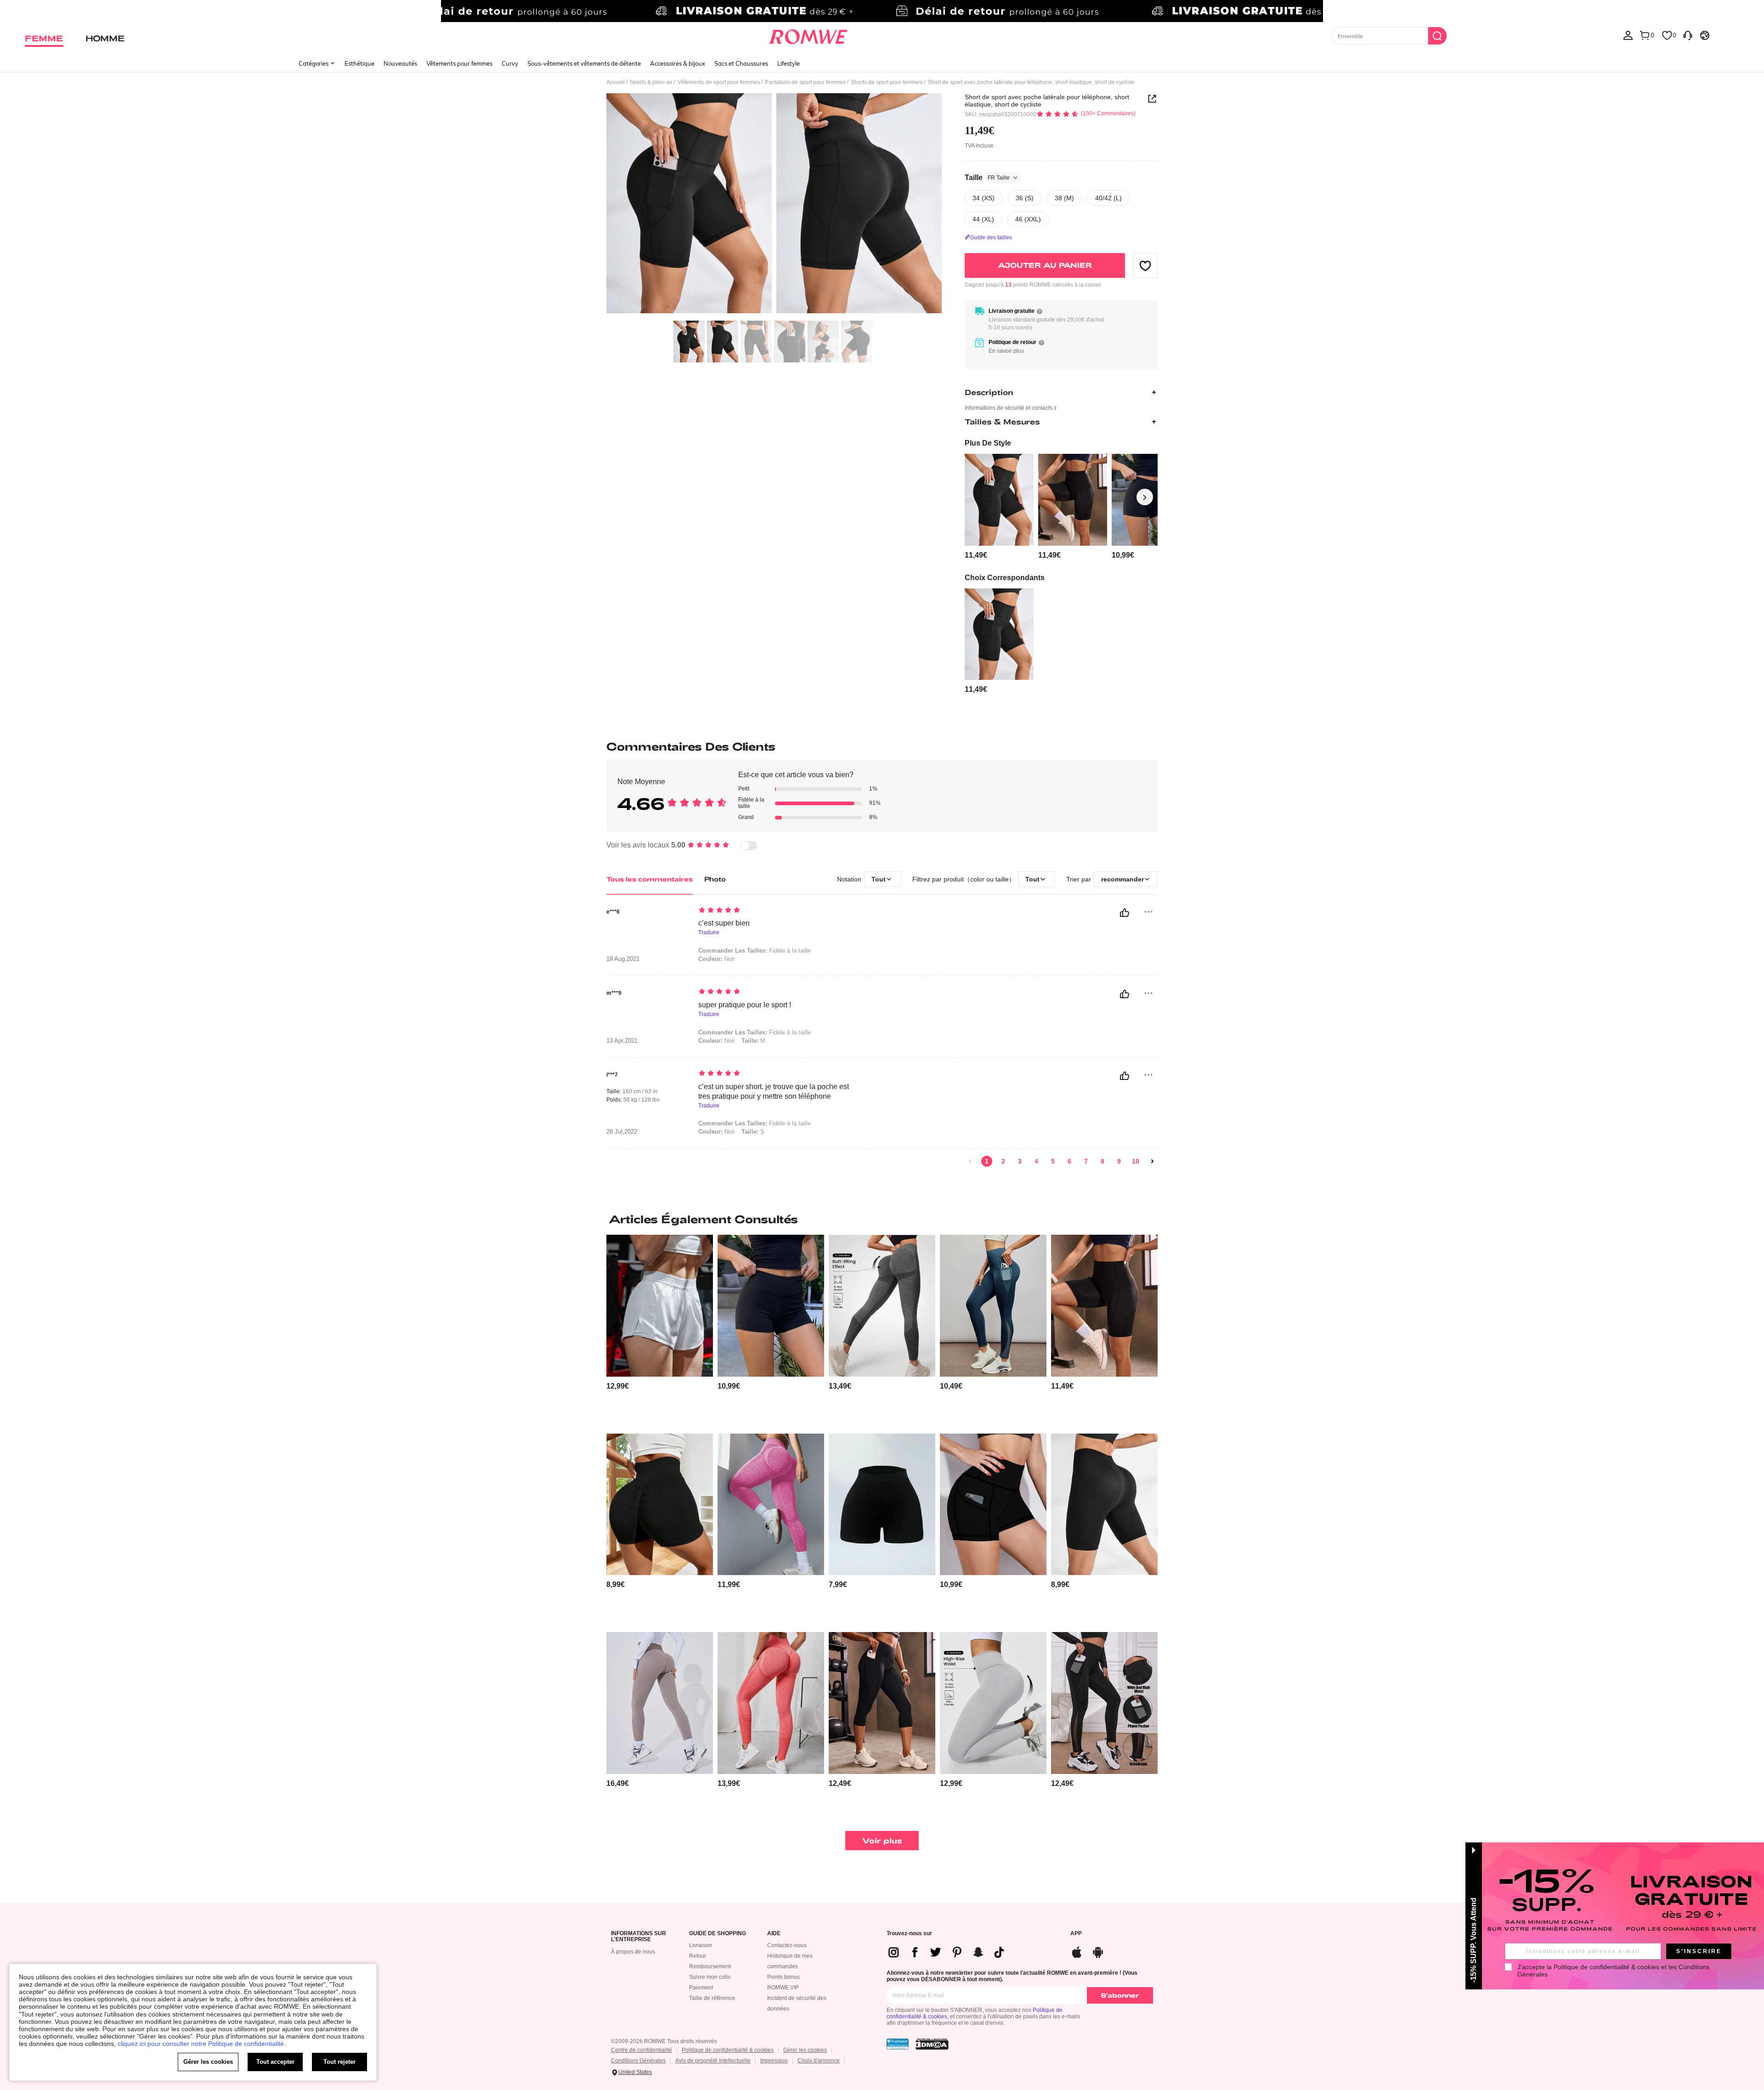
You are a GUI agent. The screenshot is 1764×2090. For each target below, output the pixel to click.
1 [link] (987, 1161)
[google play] (1098, 1951)
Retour (698, 1956)
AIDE (774, 1934)
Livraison (701, 1945)
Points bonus (783, 1977)
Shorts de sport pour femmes (887, 82)
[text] (777, 911)
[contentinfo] (976, 555)
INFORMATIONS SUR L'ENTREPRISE (639, 1937)
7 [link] (1086, 1161)
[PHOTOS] (774, 205)
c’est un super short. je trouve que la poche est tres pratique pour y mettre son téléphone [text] (774, 1091)
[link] (882, 11)
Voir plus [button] (882, 1840)
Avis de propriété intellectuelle (713, 2061)
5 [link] (1053, 1161)
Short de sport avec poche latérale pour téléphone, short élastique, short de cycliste (1047, 101)
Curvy (510, 63)
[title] (882, 1219)
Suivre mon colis (710, 1977)
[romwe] (808, 35)
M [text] (753, 1041)
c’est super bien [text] (724, 923)
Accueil (616, 82)
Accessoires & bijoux (678, 63)
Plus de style (988, 443)
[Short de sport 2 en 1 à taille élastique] (660, 1306)
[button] (1145, 265)
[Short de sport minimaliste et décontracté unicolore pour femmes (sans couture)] (882, 1505)
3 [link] (1020, 1161)
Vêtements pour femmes (459, 63)
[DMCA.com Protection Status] (932, 2044)
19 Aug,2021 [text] (623, 959)
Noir (717, 1132)
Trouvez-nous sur (909, 1934)
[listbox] (1628, 35)
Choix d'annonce (819, 2061)
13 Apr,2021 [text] (622, 1041)
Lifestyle (789, 63)
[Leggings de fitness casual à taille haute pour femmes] (660, 1703)
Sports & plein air (651, 82)
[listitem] (999, 507)
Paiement (701, 1988)
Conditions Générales (638, 2061)
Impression (774, 2061)
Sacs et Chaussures (741, 63)
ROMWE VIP (783, 1988)
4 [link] (1036, 1161)
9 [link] (1119, 1161)
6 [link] (1069, 1161)
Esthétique (359, 63)
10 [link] (1136, 1161)
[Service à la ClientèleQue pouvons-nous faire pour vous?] (1688, 35)
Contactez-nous (787, 1945)
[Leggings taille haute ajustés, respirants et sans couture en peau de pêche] (771, 1505)
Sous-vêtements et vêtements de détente (584, 63)
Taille (987, 178)
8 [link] (1102, 1161)
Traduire (709, 933)
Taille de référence (712, 1998)
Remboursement (710, 1966)
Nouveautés (400, 63)
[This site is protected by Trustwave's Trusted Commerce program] (898, 2044)
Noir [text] (717, 959)
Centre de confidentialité (642, 2050)
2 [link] (1003, 1161)
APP (1076, 1934)
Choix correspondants (1005, 578)
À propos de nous (633, 1952)
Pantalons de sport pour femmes (805, 82)
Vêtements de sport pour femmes (719, 82)
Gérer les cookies (805, 2050)
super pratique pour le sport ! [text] (745, 1005)
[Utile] (1125, 913)
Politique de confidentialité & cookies (728, 2050)
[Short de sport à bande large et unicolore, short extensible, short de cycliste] (771, 1306)
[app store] (1077, 1951)
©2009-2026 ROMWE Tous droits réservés (664, 2041)
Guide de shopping (718, 1934)
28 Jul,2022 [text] (622, 1132)
